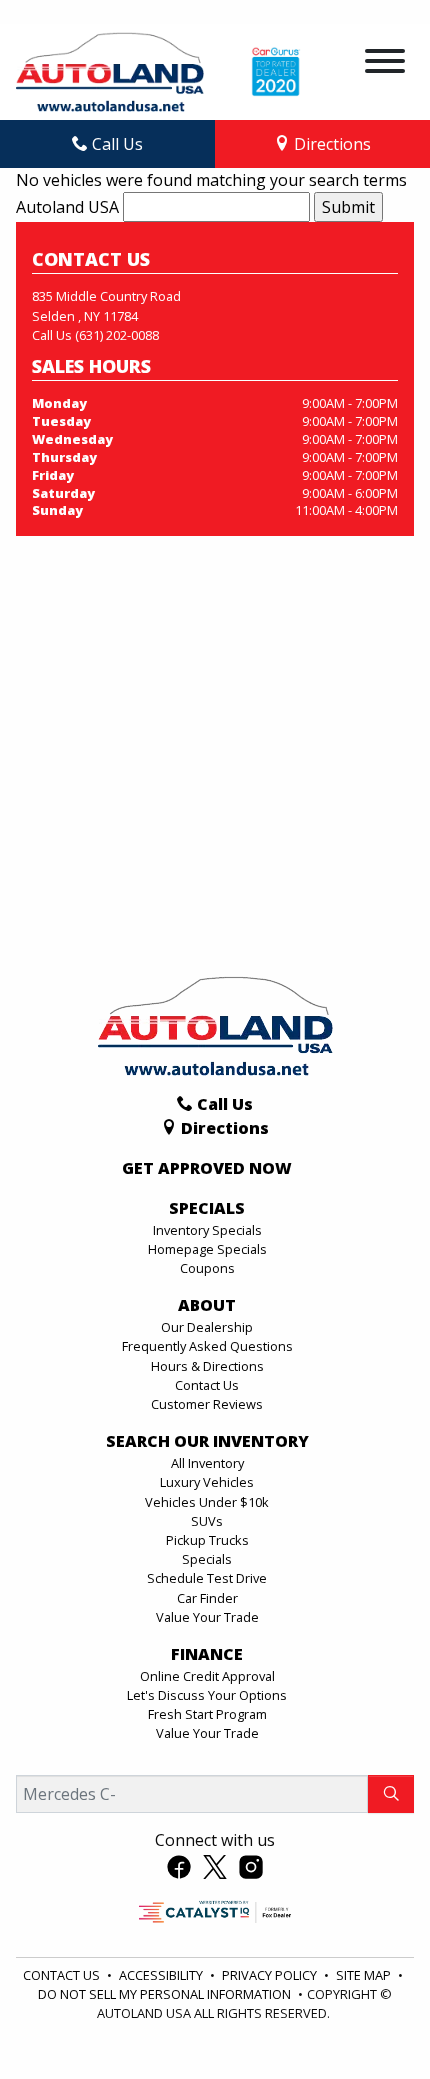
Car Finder (207, 1598)
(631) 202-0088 (117, 335)
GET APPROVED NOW (207, 1169)
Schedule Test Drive (207, 1578)
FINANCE (207, 1655)
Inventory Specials (207, 1230)
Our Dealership (207, 1327)
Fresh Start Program (207, 1714)
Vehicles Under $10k (207, 1502)
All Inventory (207, 1463)
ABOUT (207, 1306)
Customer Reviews (207, 1404)
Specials (207, 1559)
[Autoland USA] (110, 70)
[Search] (391, 1794)
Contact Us (207, 1385)
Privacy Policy (271, 1975)
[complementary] (370, 2019)
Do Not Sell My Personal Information (166, 1994)
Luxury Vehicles (207, 1482)
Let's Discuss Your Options (207, 1695)
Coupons (207, 1268)
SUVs (207, 1521)
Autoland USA (67, 207)
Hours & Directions (207, 1366)
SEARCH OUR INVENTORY (207, 1442)
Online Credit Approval (207, 1676)
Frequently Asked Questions (207, 1346)
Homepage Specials (207, 1249)
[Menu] (385, 64)
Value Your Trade (207, 1617)
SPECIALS (207, 1209)
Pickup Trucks (207, 1540)
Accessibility (162, 1975)
